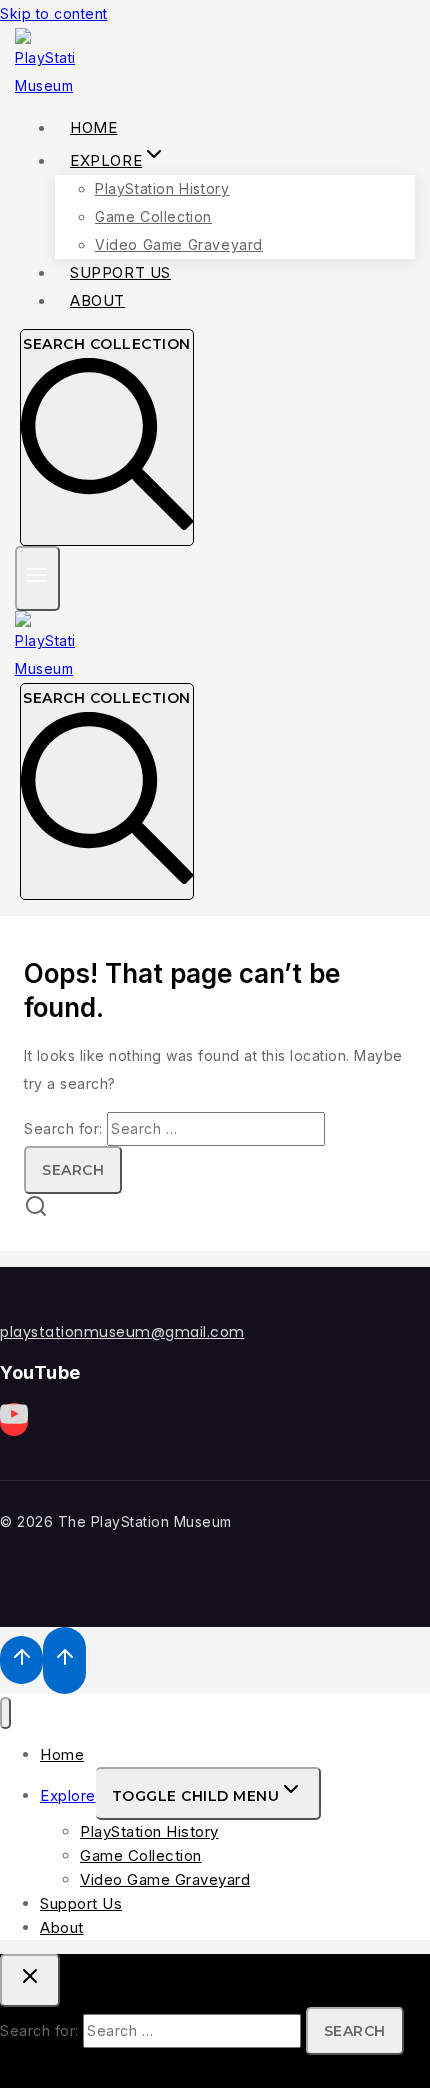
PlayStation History (162, 188)
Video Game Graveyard (165, 1879)
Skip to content (54, 13)
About (97, 300)
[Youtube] (14, 1419)
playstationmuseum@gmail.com (122, 1332)
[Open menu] (37, 578)
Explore (68, 1795)
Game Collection (153, 216)
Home (62, 1754)
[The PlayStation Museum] (45, 85)
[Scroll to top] (21, 1660)
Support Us (81, 1903)
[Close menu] (5, 1713)
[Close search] (30, 1980)
